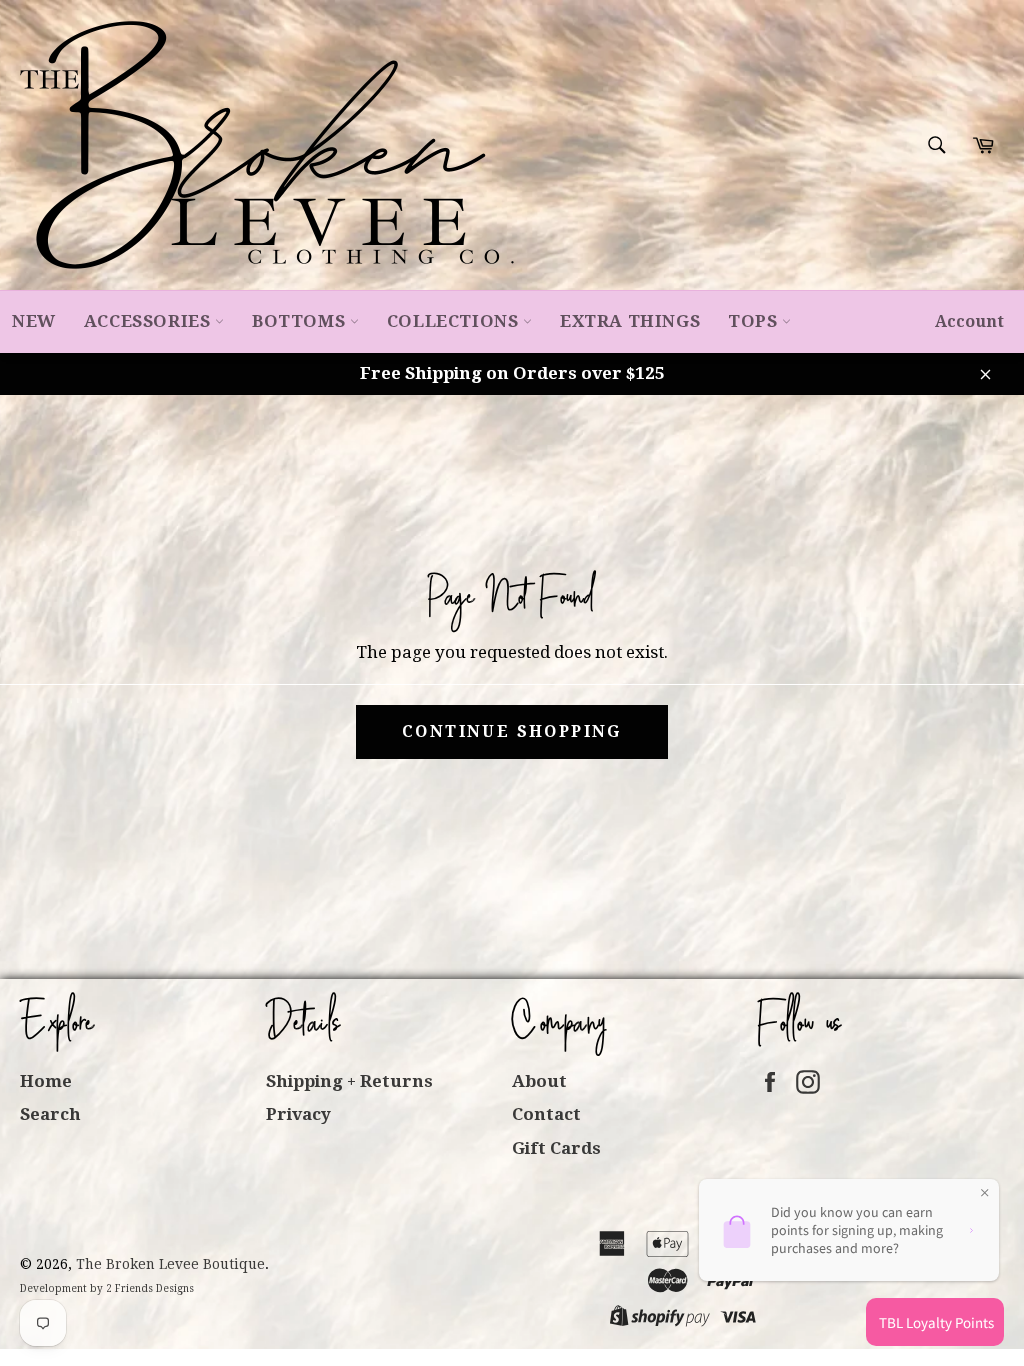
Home (46, 1081)
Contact (546, 1114)
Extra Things (630, 321)
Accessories (149, 321)
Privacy (298, 1114)
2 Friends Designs (150, 1288)
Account (969, 321)
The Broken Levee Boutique (170, 1264)
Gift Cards (556, 1148)
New (34, 321)
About (539, 1081)
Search (50, 1114)
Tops (755, 321)
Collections (455, 321)
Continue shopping (512, 731)
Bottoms (301, 321)
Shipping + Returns (349, 1081)
